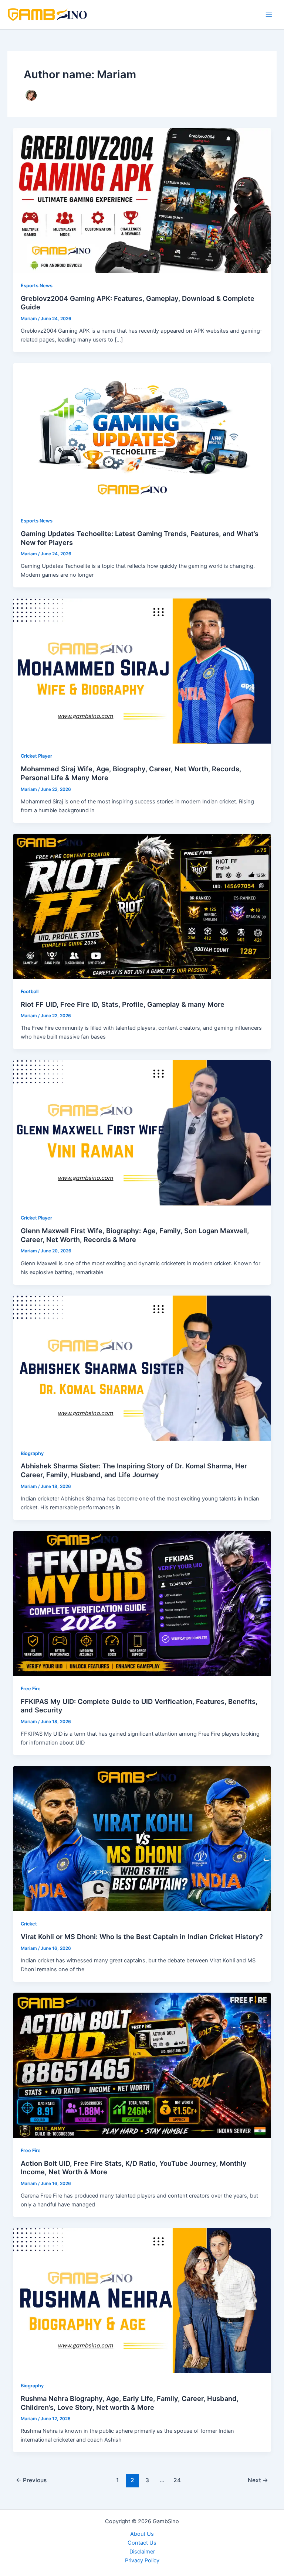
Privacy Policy (142, 2560)
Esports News (37, 286)
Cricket (29, 1924)
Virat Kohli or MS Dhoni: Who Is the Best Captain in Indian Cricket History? (142, 1937)
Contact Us (142, 2543)
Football (30, 992)
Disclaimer (142, 2552)
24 (177, 2480)
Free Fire (31, 1689)
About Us (142, 2534)
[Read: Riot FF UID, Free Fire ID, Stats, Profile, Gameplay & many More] (142, 906)
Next (258, 2480)
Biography (32, 1453)
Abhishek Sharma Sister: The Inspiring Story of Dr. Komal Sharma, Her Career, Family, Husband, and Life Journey (134, 1470)
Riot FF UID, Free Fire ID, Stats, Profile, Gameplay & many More (123, 1004)
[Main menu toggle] (269, 15)
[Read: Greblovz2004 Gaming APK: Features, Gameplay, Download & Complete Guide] (142, 200)
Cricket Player (36, 756)
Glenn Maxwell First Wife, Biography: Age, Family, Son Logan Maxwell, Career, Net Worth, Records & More (135, 1235)
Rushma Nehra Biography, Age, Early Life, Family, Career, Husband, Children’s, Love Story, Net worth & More (130, 2403)
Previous (31, 2480)
